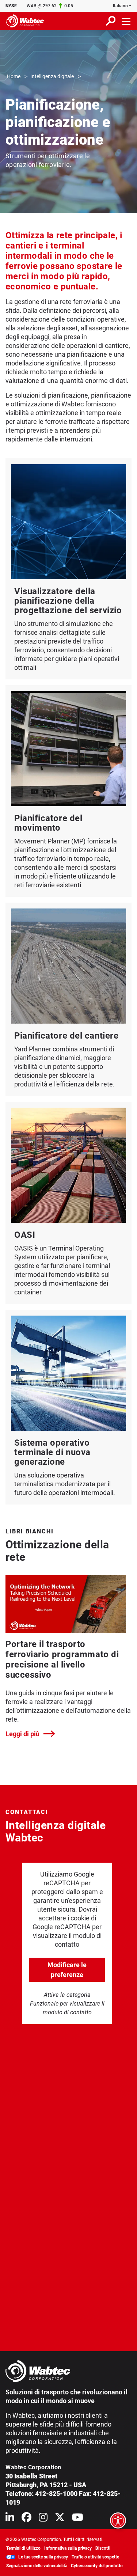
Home (14, 76)
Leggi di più (22, 1734)
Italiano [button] (120, 6)
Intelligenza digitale (52, 76)
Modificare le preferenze (67, 1970)
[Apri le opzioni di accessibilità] (118, 2520)
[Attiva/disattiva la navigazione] (126, 21)
